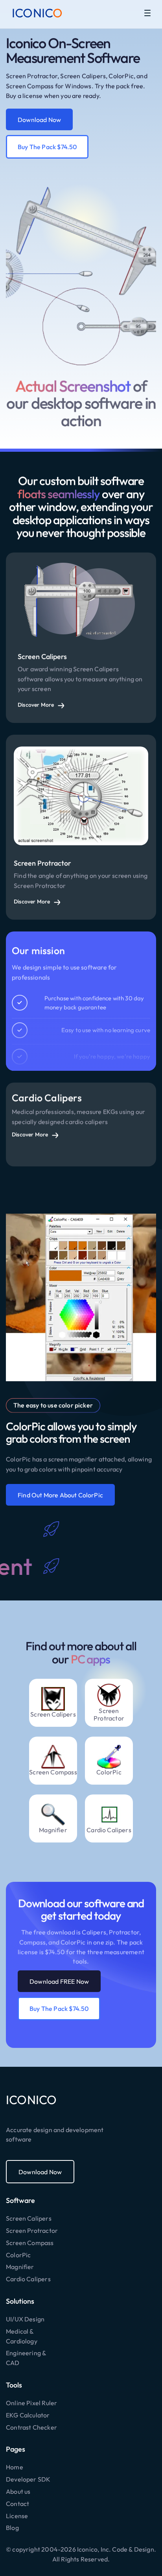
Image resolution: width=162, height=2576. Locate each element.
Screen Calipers (29, 2218)
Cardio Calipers (28, 2279)
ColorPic (18, 2255)
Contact (17, 2504)
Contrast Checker (31, 2427)
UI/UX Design (25, 2319)
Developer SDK (28, 2479)
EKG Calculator (28, 2415)
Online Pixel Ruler (31, 2403)
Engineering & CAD (26, 2358)
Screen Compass (30, 2243)
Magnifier (20, 2267)
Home (15, 2467)
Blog (12, 2528)
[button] (147, 13)
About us (18, 2491)
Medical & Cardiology (22, 2336)
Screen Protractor (32, 2230)
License (17, 2516)
